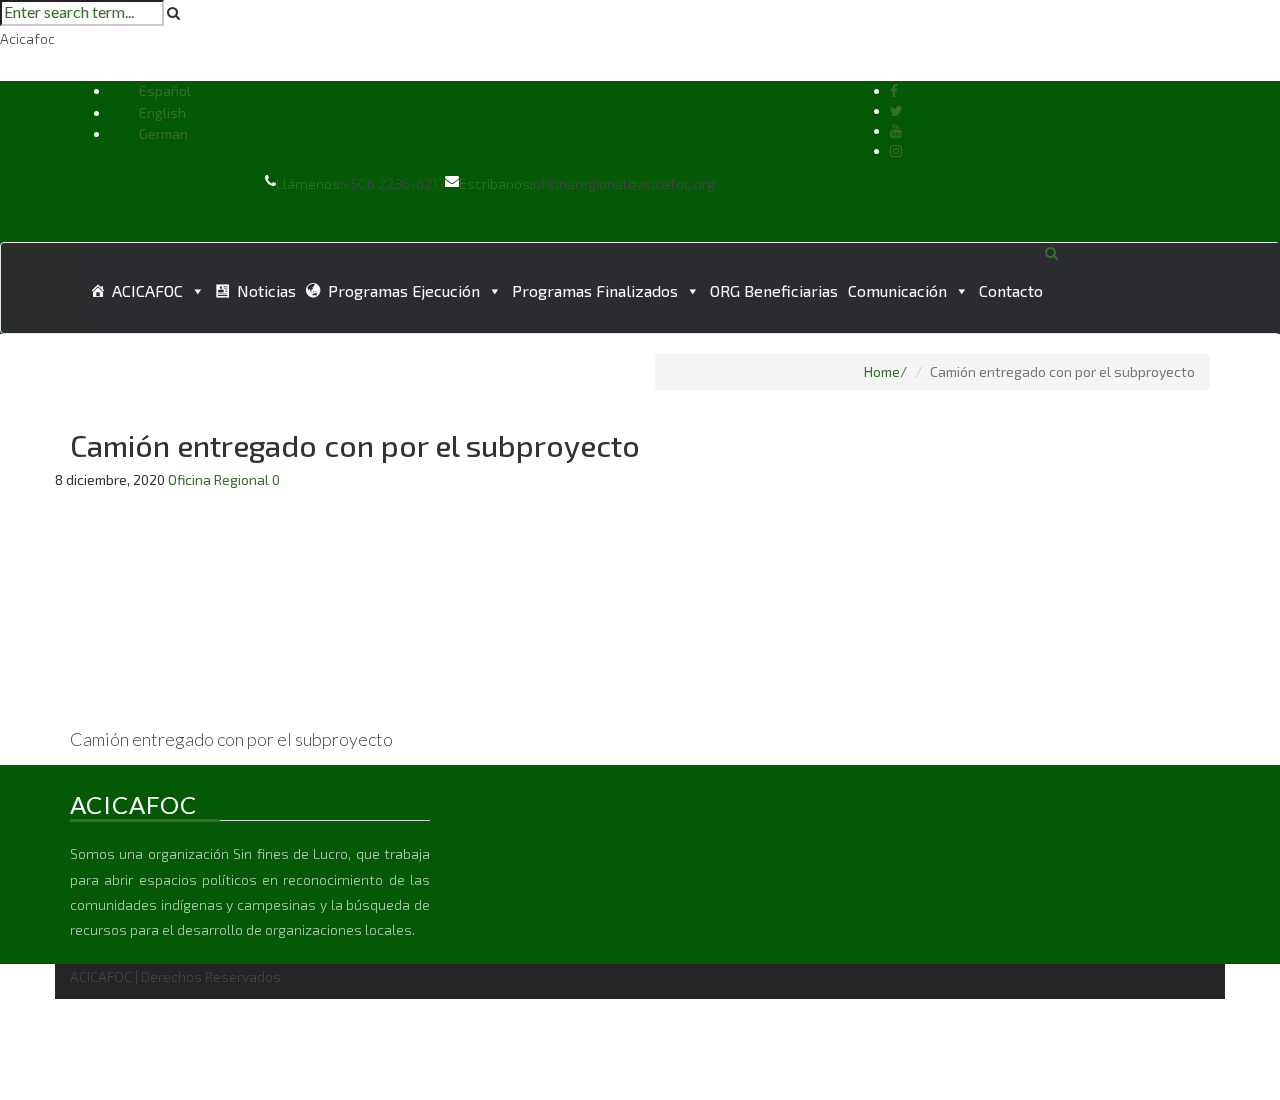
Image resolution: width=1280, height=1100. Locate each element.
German (163, 133)
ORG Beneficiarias (774, 290)
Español (165, 90)
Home (882, 371)
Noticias (266, 290)
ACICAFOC (147, 290)
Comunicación (897, 290)
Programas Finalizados (595, 290)
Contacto (1011, 290)
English (162, 112)
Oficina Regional (218, 479)
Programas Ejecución (404, 290)
